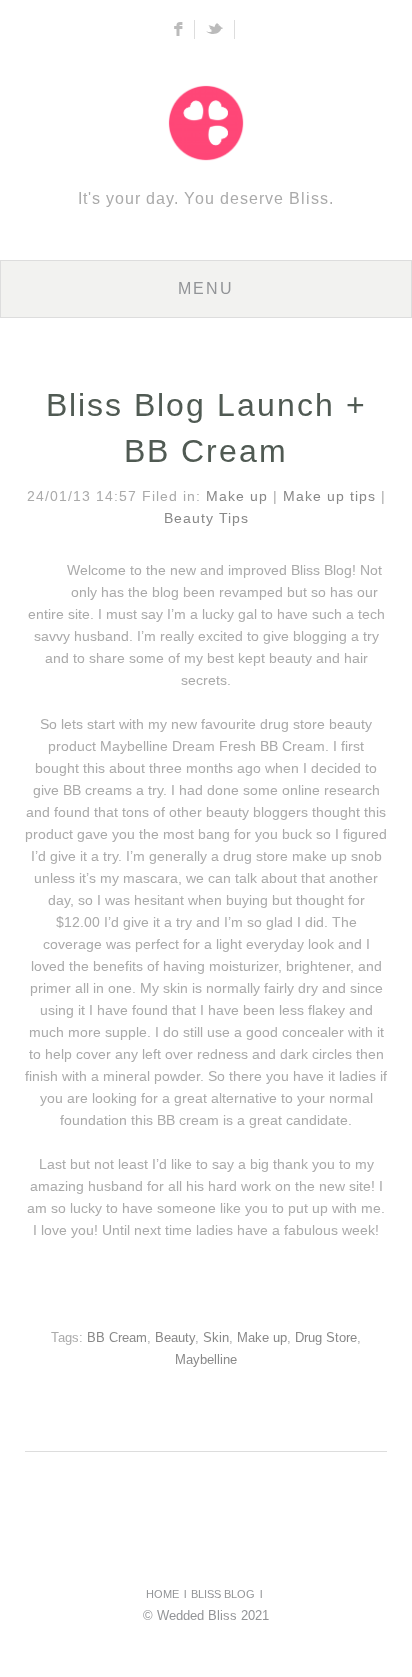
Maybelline (206, 1360)
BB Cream (117, 1338)
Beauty (175, 1338)
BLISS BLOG (223, 1594)
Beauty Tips (206, 518)
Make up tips (329, 496)
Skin (216, 1338)
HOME (162, 1594)
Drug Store (326, 1338)
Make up (237, 496)
